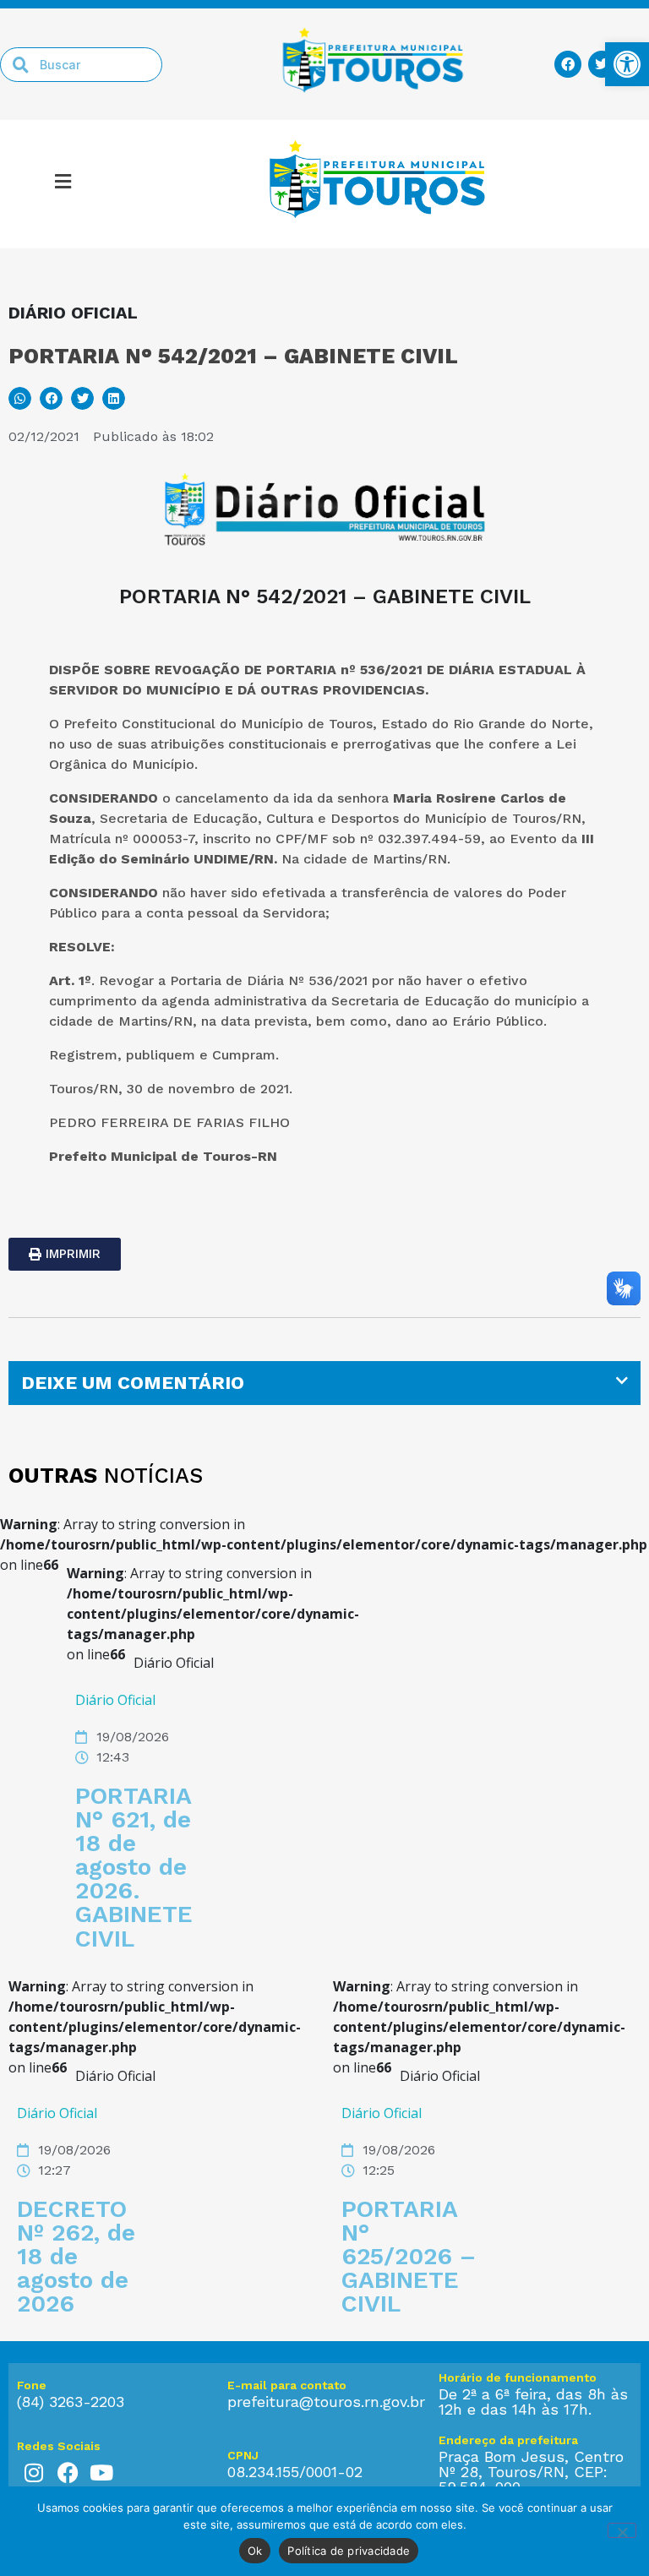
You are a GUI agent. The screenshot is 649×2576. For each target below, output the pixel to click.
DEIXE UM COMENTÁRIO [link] (133, 1383)
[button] (20, 398)
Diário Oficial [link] (115, 1700)
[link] (627, 64)
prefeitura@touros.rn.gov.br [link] (326, 2402)
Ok (255, 2551)
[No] (622, 2530)
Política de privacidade (349, 2551)
